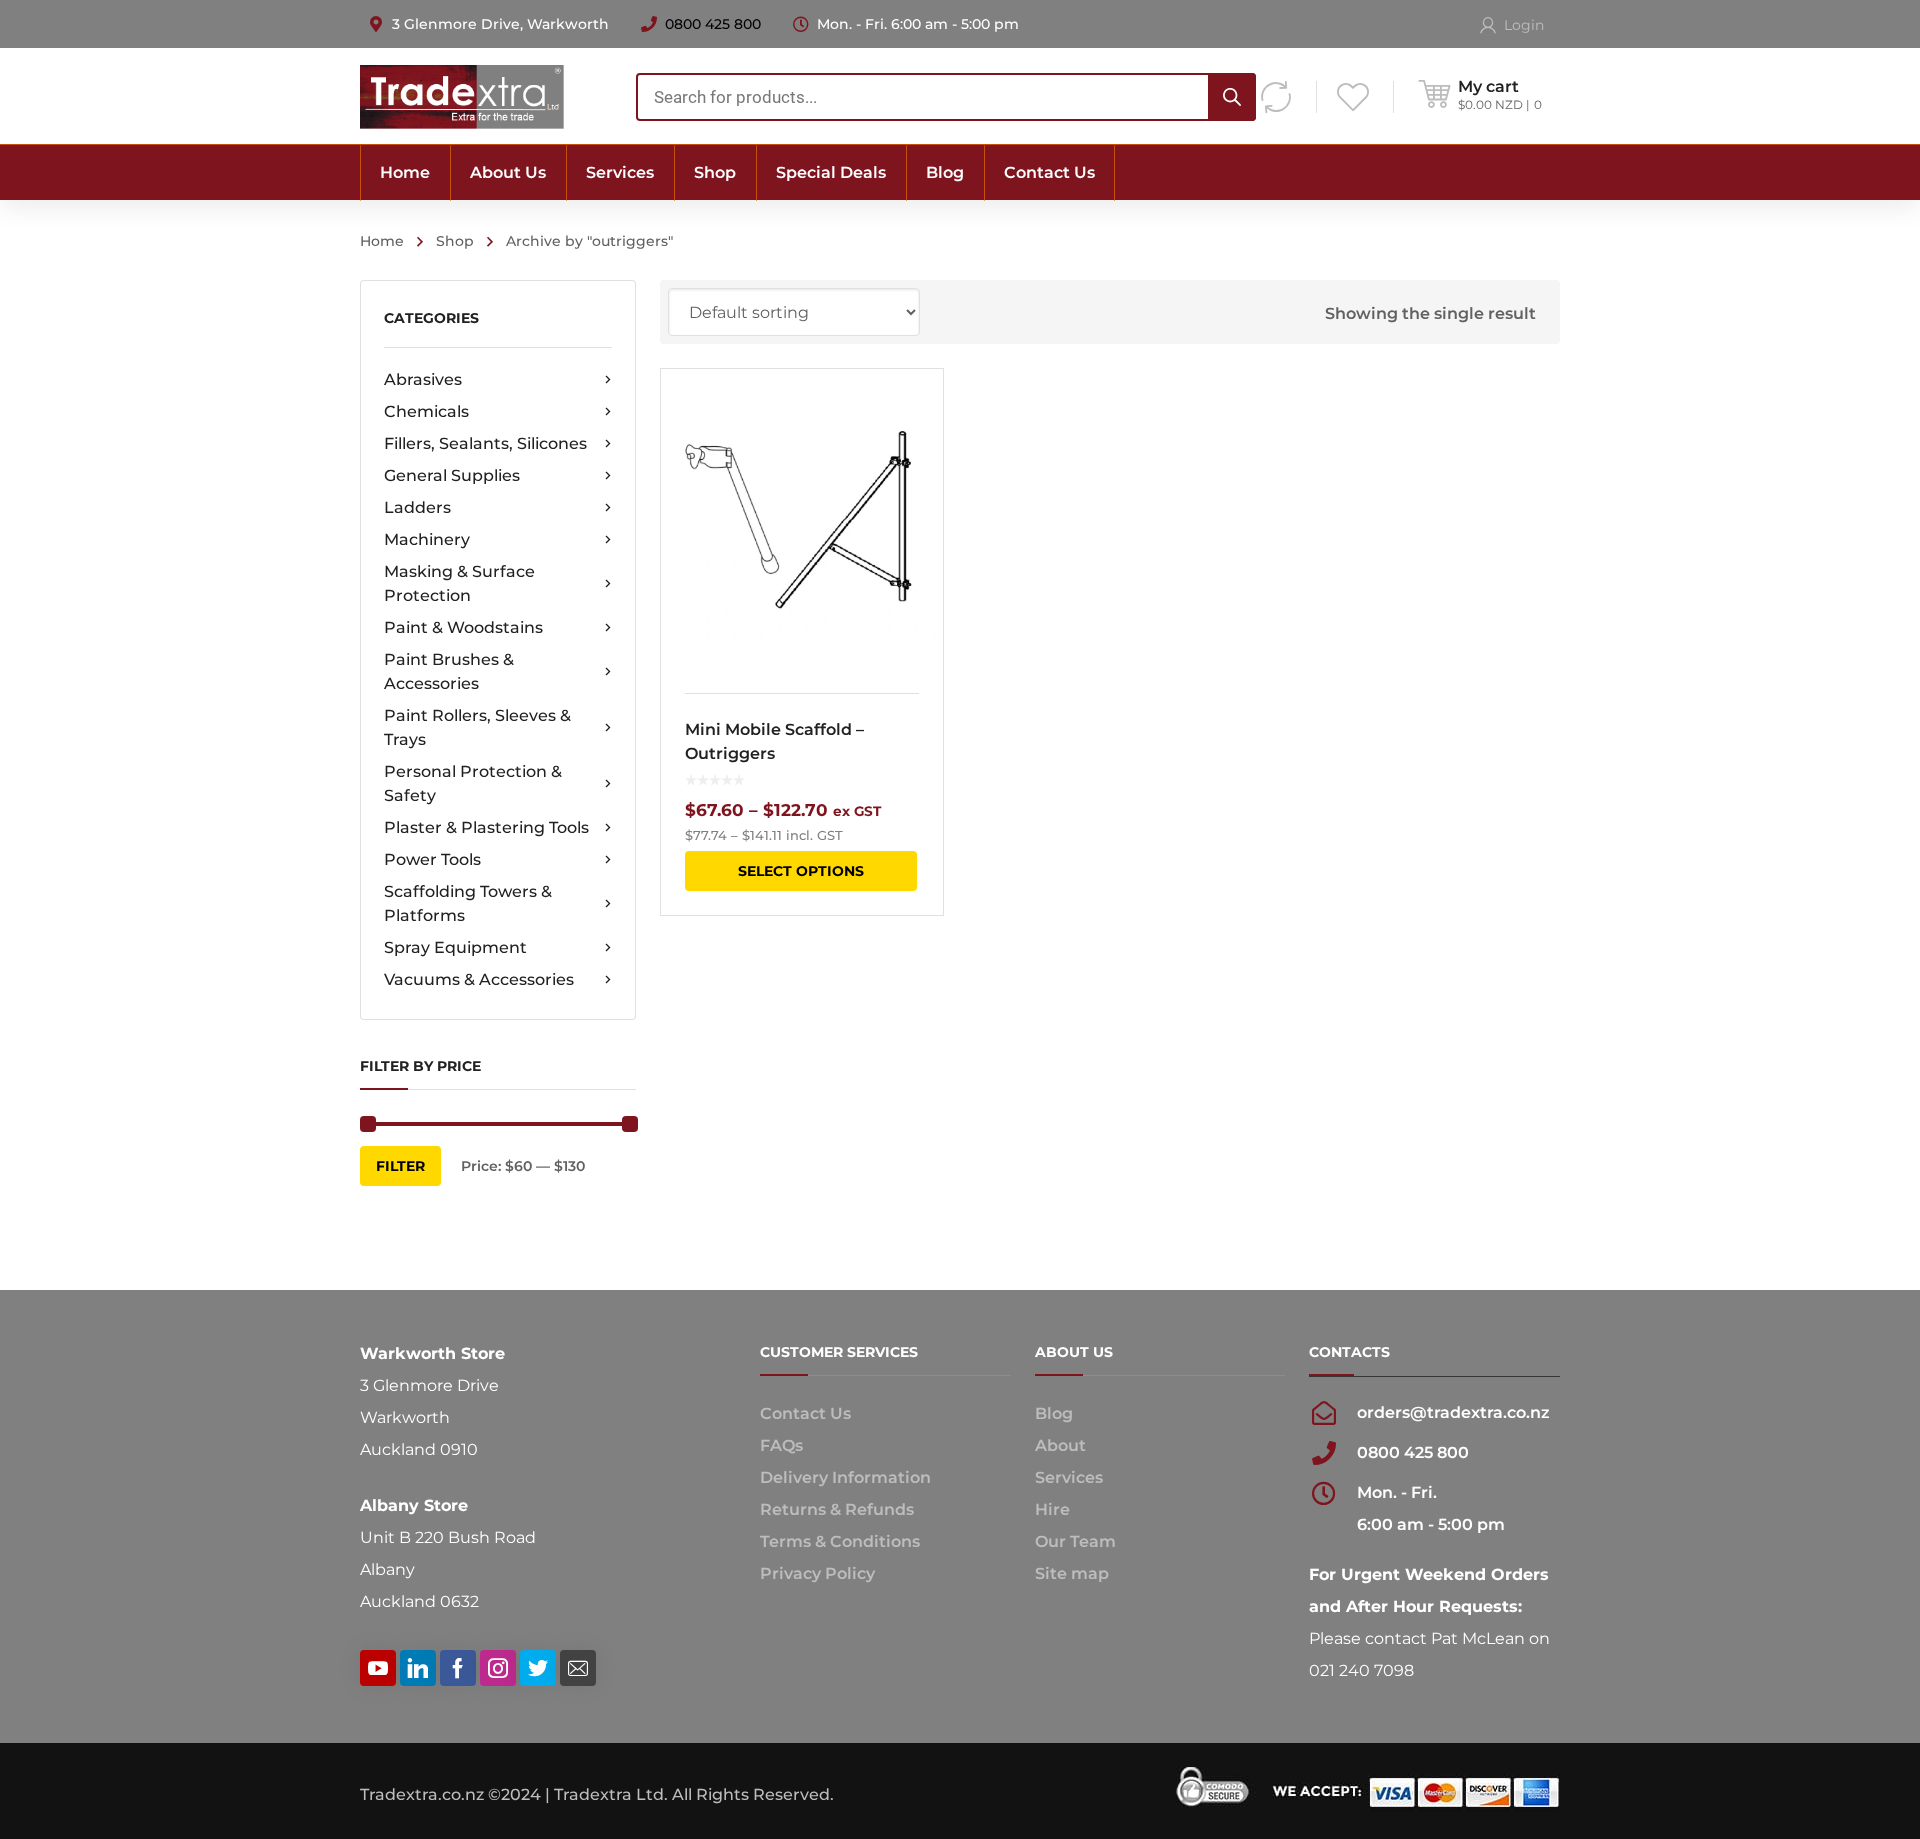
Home (382, 241)
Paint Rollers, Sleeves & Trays (477, 727)
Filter (400, 1166)
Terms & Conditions (840, 1541)
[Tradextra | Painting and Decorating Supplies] (462, 95)
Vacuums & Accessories (479, 979)
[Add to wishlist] (915, 413)
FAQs (781, 1445)
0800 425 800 (713, 24)
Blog (1054, 1413)
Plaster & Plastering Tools (486, 827)
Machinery (427, 539)
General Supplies (452, 475)
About (1060, 1445)
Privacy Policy (817, 1573)
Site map (1072, 1573)
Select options (801, 871)
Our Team (1075, 1541)
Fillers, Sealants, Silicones (485, 443)
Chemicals (426, 411)
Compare (915, 449)
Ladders (417, 507)
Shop (455, 241)
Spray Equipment (455, 947)
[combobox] (946, 97)
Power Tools (432, 859)
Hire (1052, 1509)
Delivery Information (845, 1477)
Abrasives (423, 379)
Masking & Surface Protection (459, 583)
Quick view (801, 519)
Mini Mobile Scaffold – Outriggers (774, 741)
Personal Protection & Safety (473, 783)
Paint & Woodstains (463, 627)
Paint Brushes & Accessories (449, 671)
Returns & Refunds (837, 1509)
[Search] (1232, 97)
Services (1069, 1477)
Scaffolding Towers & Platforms (468, 903)
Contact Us (805, 1413)
